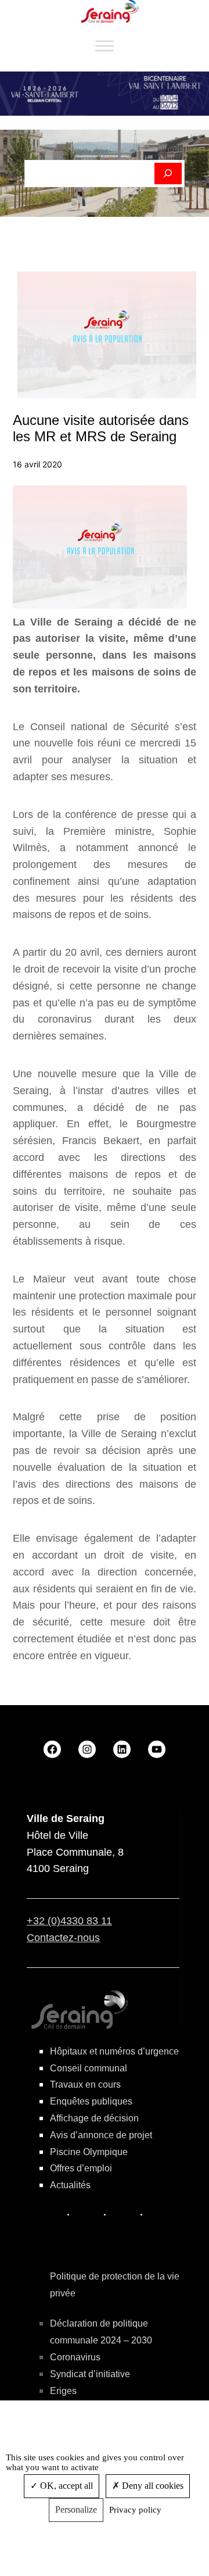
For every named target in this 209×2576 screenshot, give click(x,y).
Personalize (76, 2509)
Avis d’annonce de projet (101, 2135)
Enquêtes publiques (91, 2101)
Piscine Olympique (89, 2152)
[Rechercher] (168, 174)
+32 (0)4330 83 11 (69, 1921)
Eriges (63, 2391)
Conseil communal (89, 2068)
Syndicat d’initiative (90, 2374)
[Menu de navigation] (105, 46)
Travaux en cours (85, 2084)
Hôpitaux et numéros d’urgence (114, 2051)
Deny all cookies (152, 2486)
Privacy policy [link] (135, 2510)
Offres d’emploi (81, 2168)
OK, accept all (65, 2486)
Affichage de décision (94, 2118)
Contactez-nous (63, 1938)
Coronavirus (75, 2357)
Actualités (70, 2185)
